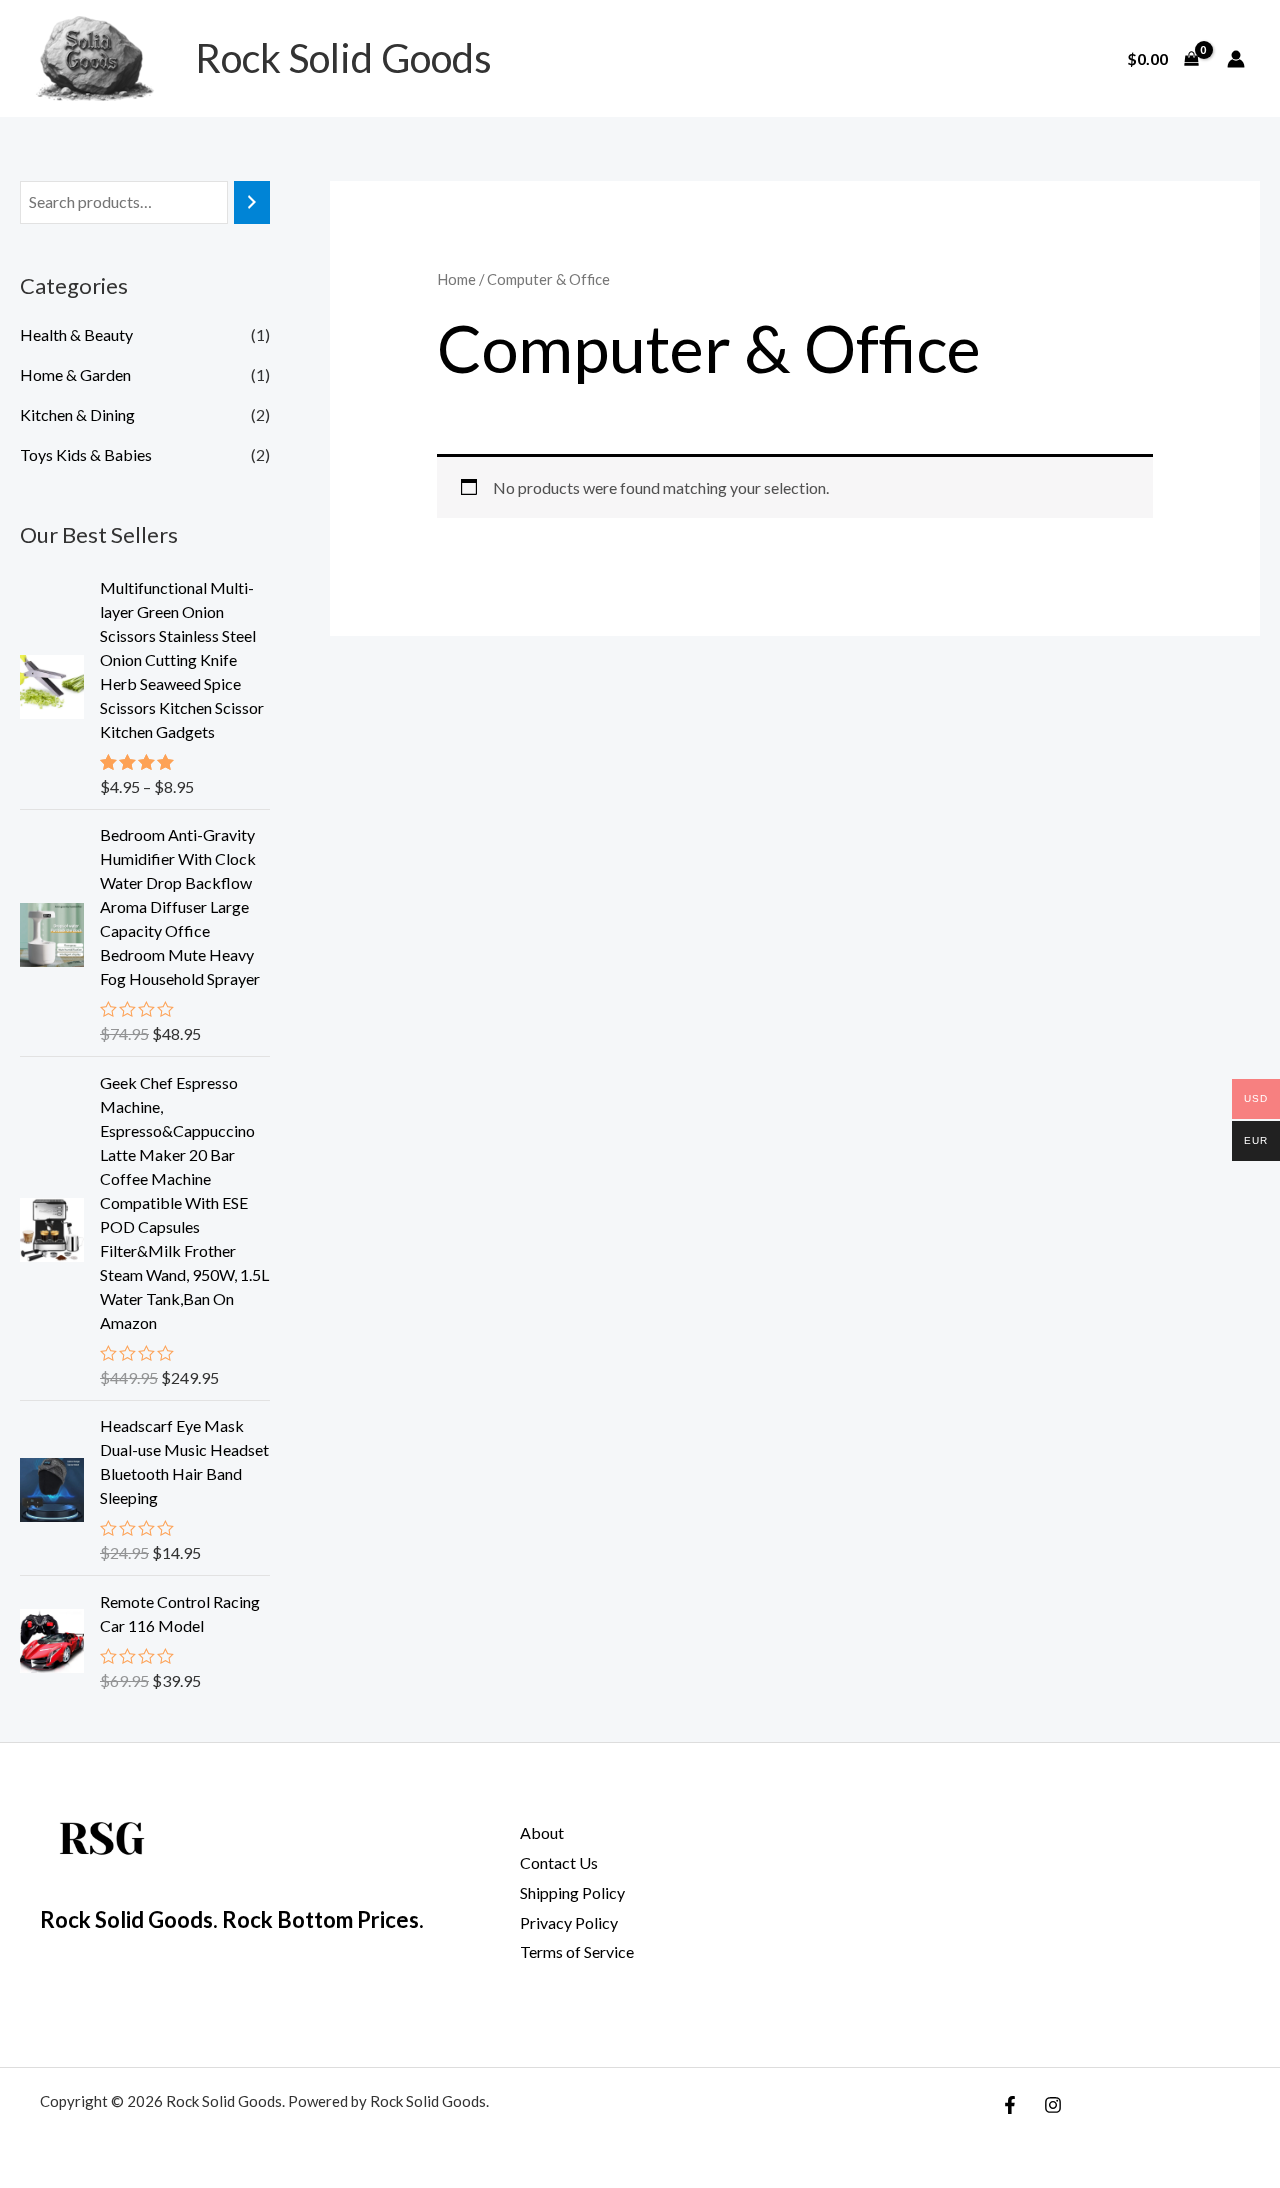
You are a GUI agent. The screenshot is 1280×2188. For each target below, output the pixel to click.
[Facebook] (1010, 2105)
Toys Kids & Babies (86, 454)
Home (456, 279)
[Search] (252, 202)
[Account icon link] (1236, 59)
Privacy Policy (569, 1922)
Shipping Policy (572, 1892)
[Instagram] (1053, 2105)
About (542, 1832)
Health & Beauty (76, 334)
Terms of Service (577, 1951)
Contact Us (559, 1862)
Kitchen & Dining (77, 414)
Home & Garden (75, 374)
